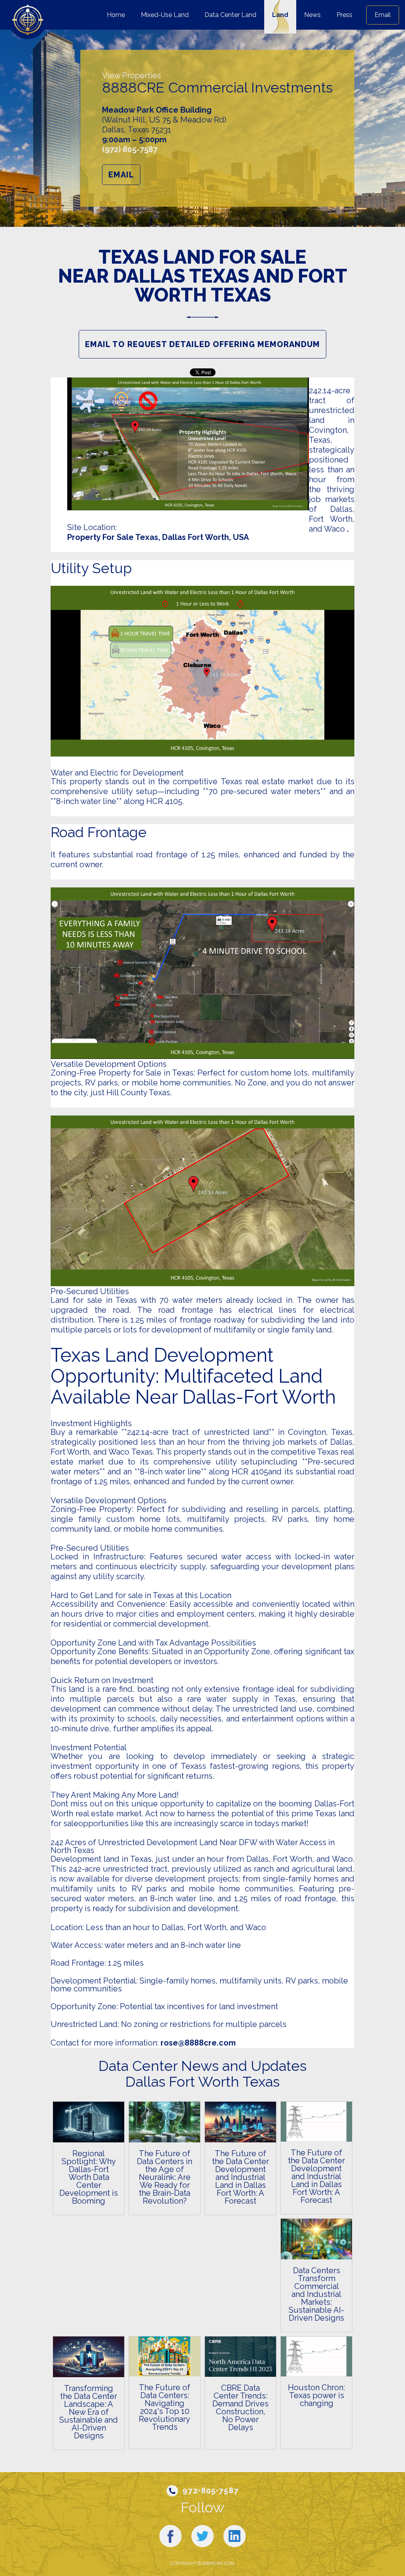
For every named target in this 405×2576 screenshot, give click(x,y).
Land (280, 15)
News (312, 15)
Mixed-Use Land (165, 15)
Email (383, 15)
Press (344, 15)
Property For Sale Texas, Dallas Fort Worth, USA (158, 537)
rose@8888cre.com (198, 2043)
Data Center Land (230, 15)
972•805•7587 (211, 2491)
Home (116, 15)
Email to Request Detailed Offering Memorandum (202, 344)
